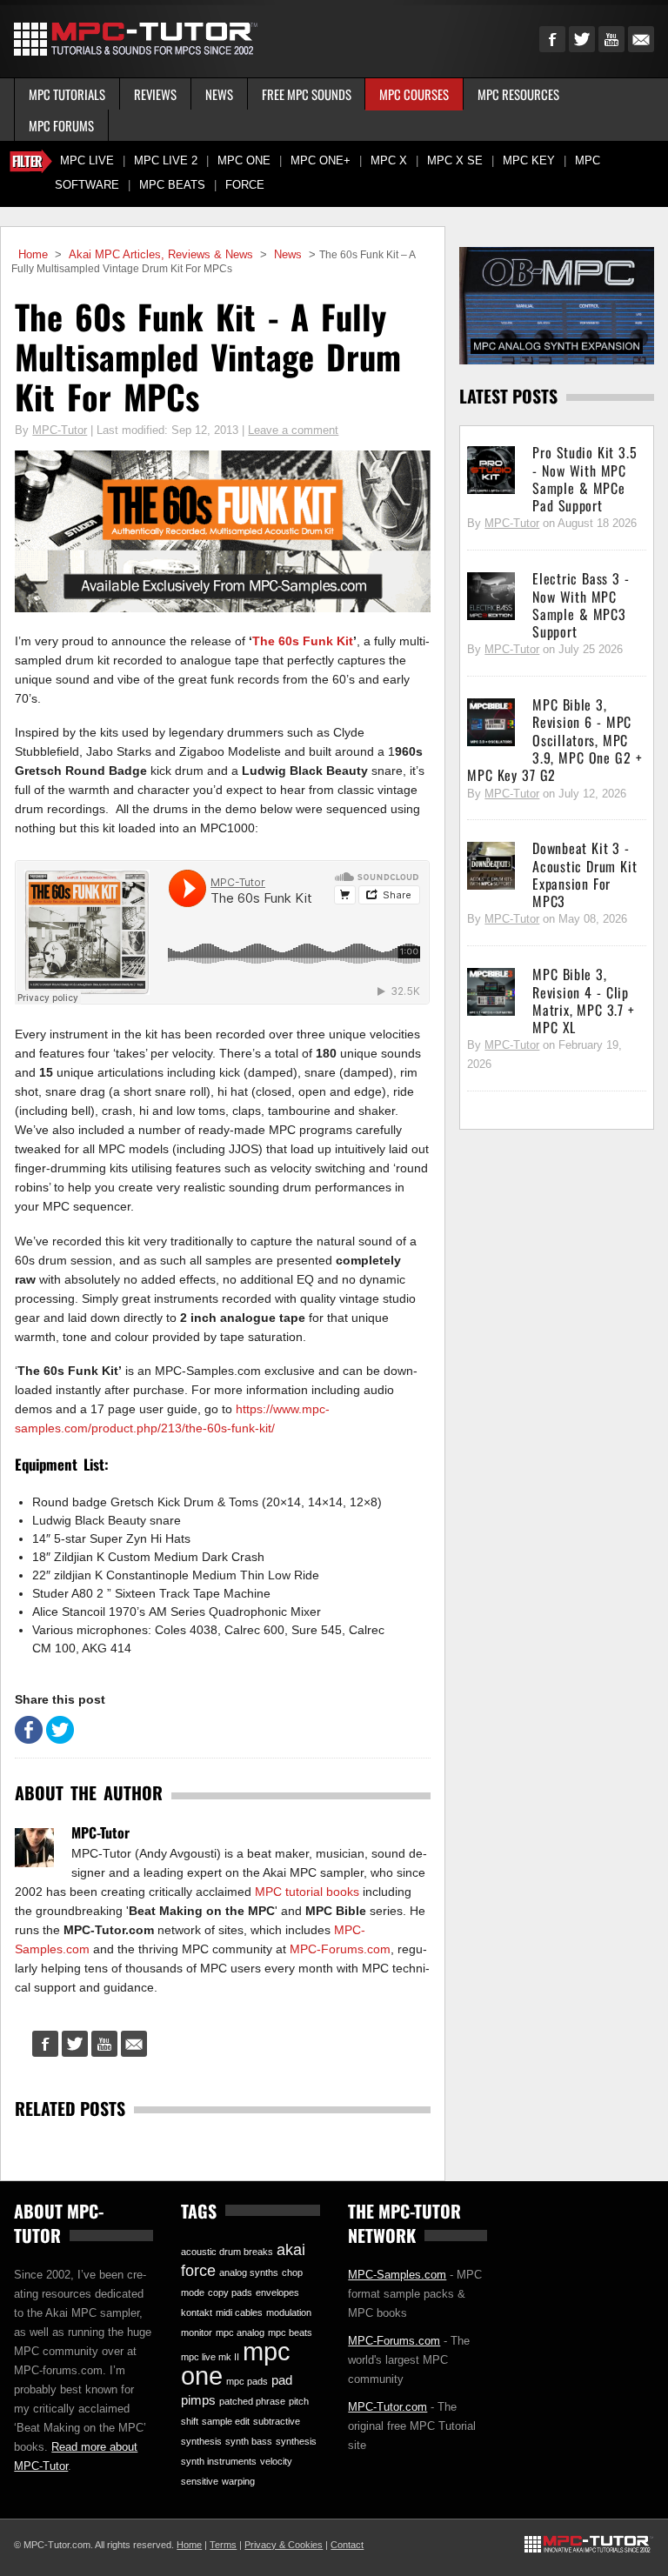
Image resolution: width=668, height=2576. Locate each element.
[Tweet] (60, 1739)
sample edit (226, 2421)
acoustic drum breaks (227, 2252)
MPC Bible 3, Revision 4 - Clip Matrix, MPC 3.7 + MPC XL (583, 1001)
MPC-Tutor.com (387, 2407)
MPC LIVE (87, 161)
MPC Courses (414, 94)
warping (238, 2481)
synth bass (249, 2441)
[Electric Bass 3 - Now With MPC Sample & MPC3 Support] (491, 597)
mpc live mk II (210, 2357)
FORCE (245, 185)
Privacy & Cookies (284, 2545)
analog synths (249, 2272)
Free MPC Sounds (307, 94)
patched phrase (252, 2401)
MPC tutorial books (307, 1892)
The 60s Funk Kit (303, 641)
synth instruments (219, 2461)
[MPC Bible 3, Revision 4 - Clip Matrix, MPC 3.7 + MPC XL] (491, 992)
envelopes (277, 2292)
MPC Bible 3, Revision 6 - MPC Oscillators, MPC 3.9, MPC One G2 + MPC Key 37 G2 (554, 740)
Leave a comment (293, 430)
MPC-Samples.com (397, 2275)
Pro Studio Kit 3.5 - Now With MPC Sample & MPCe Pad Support (584, 479)
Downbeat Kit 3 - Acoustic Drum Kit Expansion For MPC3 (584, 874)
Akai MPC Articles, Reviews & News (161, 255)
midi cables (239, 2312)
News (219, 94)
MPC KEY (529, 161)
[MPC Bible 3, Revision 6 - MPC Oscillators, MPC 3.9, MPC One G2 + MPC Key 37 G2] (491, 723)
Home (33, 255)
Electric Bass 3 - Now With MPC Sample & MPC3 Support (581, 605)
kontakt (197, 2312)
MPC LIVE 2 (166, 161)
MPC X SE (455, 161)
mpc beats (290, 2332)
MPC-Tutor (60, 430)
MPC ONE (244, 161)
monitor (197, 2332)
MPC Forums (61, 125)
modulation (289, 2312)
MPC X (389, 161)
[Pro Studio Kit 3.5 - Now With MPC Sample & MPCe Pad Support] (491, 470)
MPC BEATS (172, 185)
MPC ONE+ (321, 161)
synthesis (296, 2441)
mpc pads (247, 2381)
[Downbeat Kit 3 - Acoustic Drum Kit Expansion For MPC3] (491, 866)
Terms (223, 2545)
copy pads (230, 2292)
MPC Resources (518, 94)
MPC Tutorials (67, 94)
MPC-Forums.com (340, 1949)
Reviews (155, 94)
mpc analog (240, 2332)
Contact (347, 2545)
